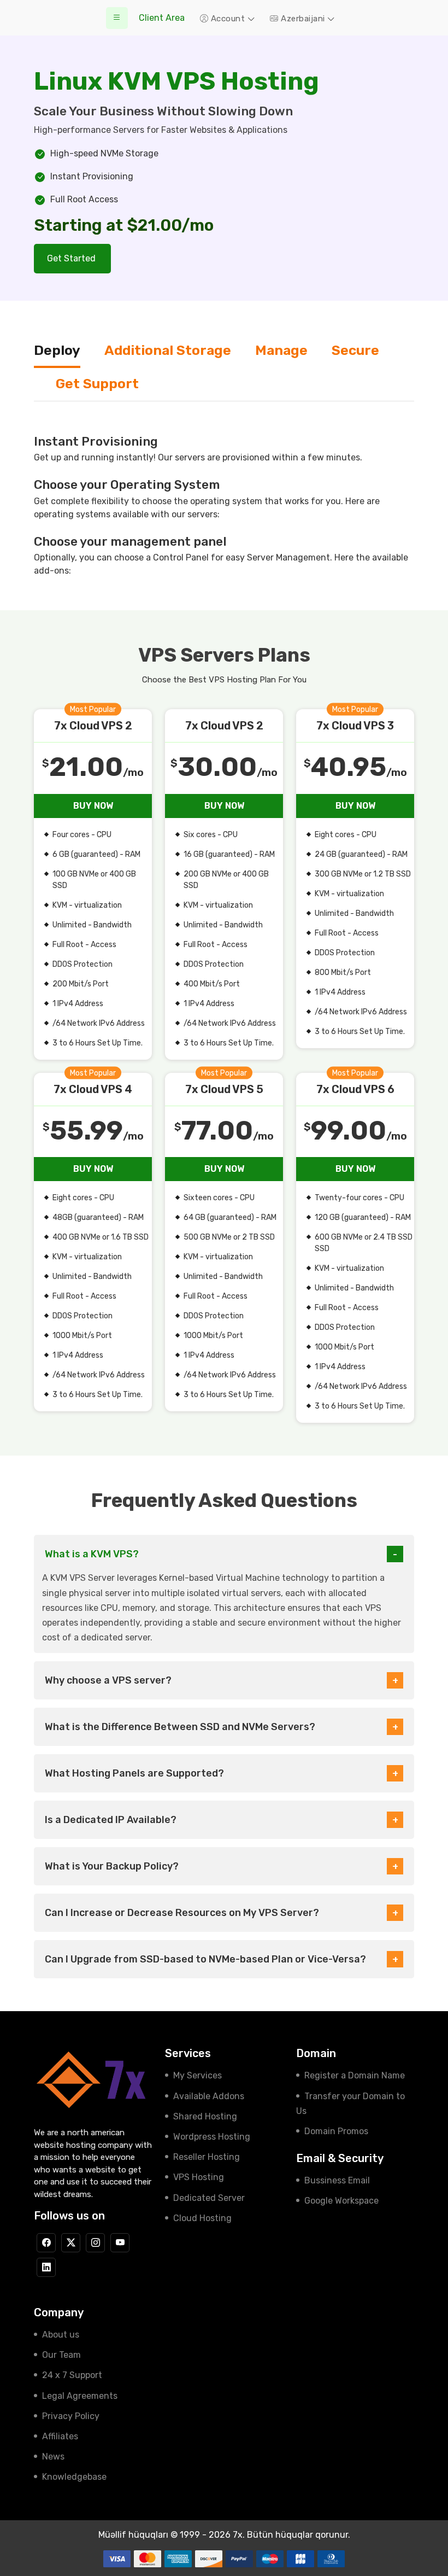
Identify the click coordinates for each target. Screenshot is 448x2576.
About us (61, 2335)
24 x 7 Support (72, 2375)
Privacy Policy (71, 2416)
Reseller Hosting (207, 2157)
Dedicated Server (209, 2198)
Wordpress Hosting (212, 2137)
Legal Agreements (80, 2396)
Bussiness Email (337, 2180)
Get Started (72, 258)
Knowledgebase (74, 2477)
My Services (198, 2075)
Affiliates (60, 2436)
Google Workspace (341, 2201)
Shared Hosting (205, 2116)
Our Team (61, 2355)
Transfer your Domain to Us (350, 2104)
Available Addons (209, 2096)
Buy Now (93, 806)
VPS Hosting (199, 2177)
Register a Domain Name (355, 2075)
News (53, 2457)
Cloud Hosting (202, 2218)
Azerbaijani (303, 19)
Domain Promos (336, 2131)
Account (228, 19)
